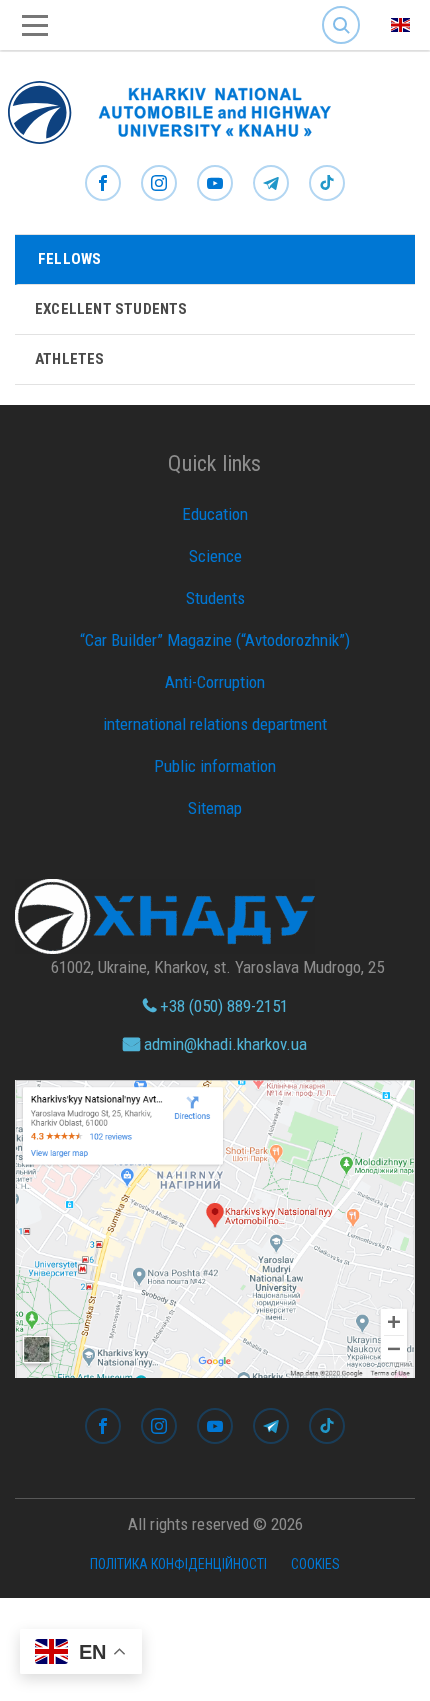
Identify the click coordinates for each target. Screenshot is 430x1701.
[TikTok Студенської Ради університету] (327, 184)
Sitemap (215, 808)
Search (341, 9)
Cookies (315, 1564)
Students (215, 598)
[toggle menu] (35, 25)
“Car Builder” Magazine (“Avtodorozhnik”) (215, 640)
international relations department (215, 724)
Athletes (70, 359)
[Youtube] (215, 184)
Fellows (69, 259)
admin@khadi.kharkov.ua (223, 1044)
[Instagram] (159, 184)
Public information (215, 766)
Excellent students (111, 309)
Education (215, 514)
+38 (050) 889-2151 (222, 1006)
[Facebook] (103, 184)
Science (215, 556)
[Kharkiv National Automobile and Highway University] (180, 108)
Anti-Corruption (215, 682)
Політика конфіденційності (178, 1564)
